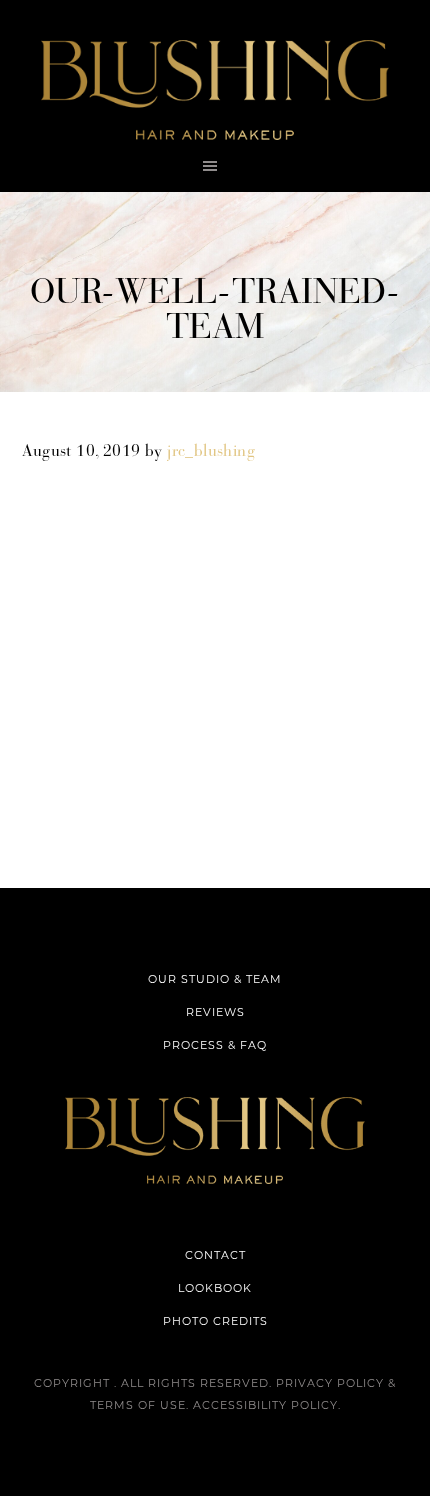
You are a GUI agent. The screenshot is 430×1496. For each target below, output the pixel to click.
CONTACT (215, 1255)
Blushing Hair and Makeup (215, 90)
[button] (215, 166)
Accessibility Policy (265, 1405)
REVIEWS (215, 1012)
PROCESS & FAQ (215, 1045)
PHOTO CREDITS (215, 1321)
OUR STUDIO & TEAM (215, 979)
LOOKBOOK (215, 1288)
